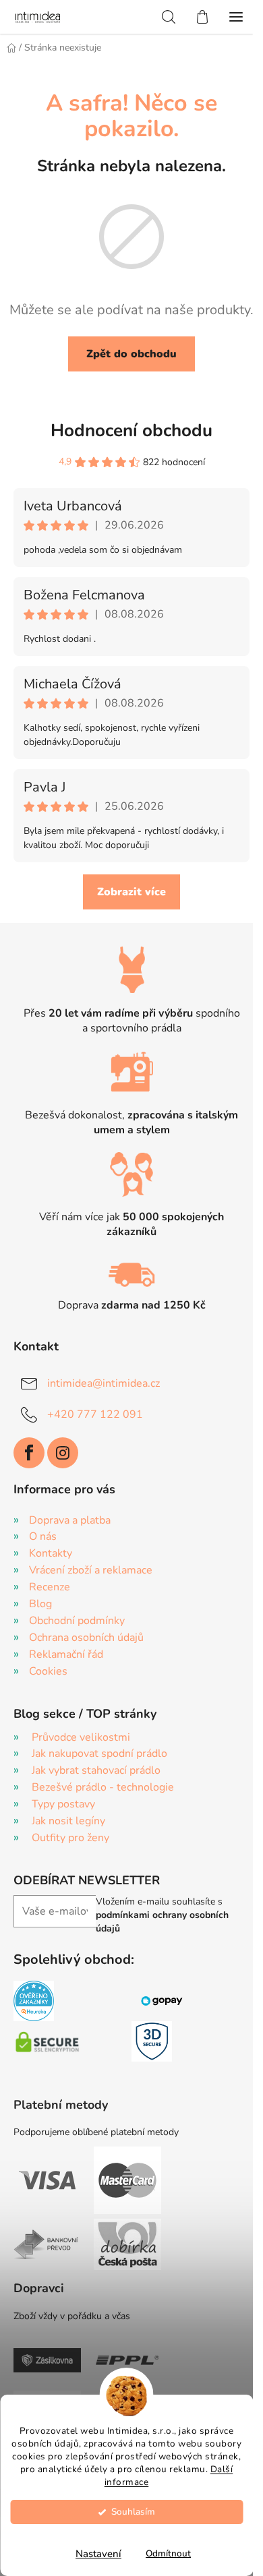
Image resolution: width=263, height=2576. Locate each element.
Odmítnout (168, 2553)
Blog (40, 1604)
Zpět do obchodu (131, 354)
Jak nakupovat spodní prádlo (99, 1754)
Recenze (50, 1587)
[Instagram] (63, 1453)
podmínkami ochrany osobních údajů (162, 1922)
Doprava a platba (70, 1520)
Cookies (48, 1671)
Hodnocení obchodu (131, 430)
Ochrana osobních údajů (86, 1638)
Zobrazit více (131, 892)
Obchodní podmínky (77, 1621)
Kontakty (51, 1553)
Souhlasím (133, 2512)
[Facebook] (29, 1453)
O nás (43, 1536)
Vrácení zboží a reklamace (91, 1570)
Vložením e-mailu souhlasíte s (162, 1915)
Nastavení (98, 2554)
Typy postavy (63, 1804)
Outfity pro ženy (70, 1838)
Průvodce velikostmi (81, 1737)
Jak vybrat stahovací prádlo (96, 1770)
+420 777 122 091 (95, 1414)
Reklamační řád (66, 1654)
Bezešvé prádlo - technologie (103, 1787)
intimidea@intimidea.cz (104, 1383)
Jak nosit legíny (68, 1821)
